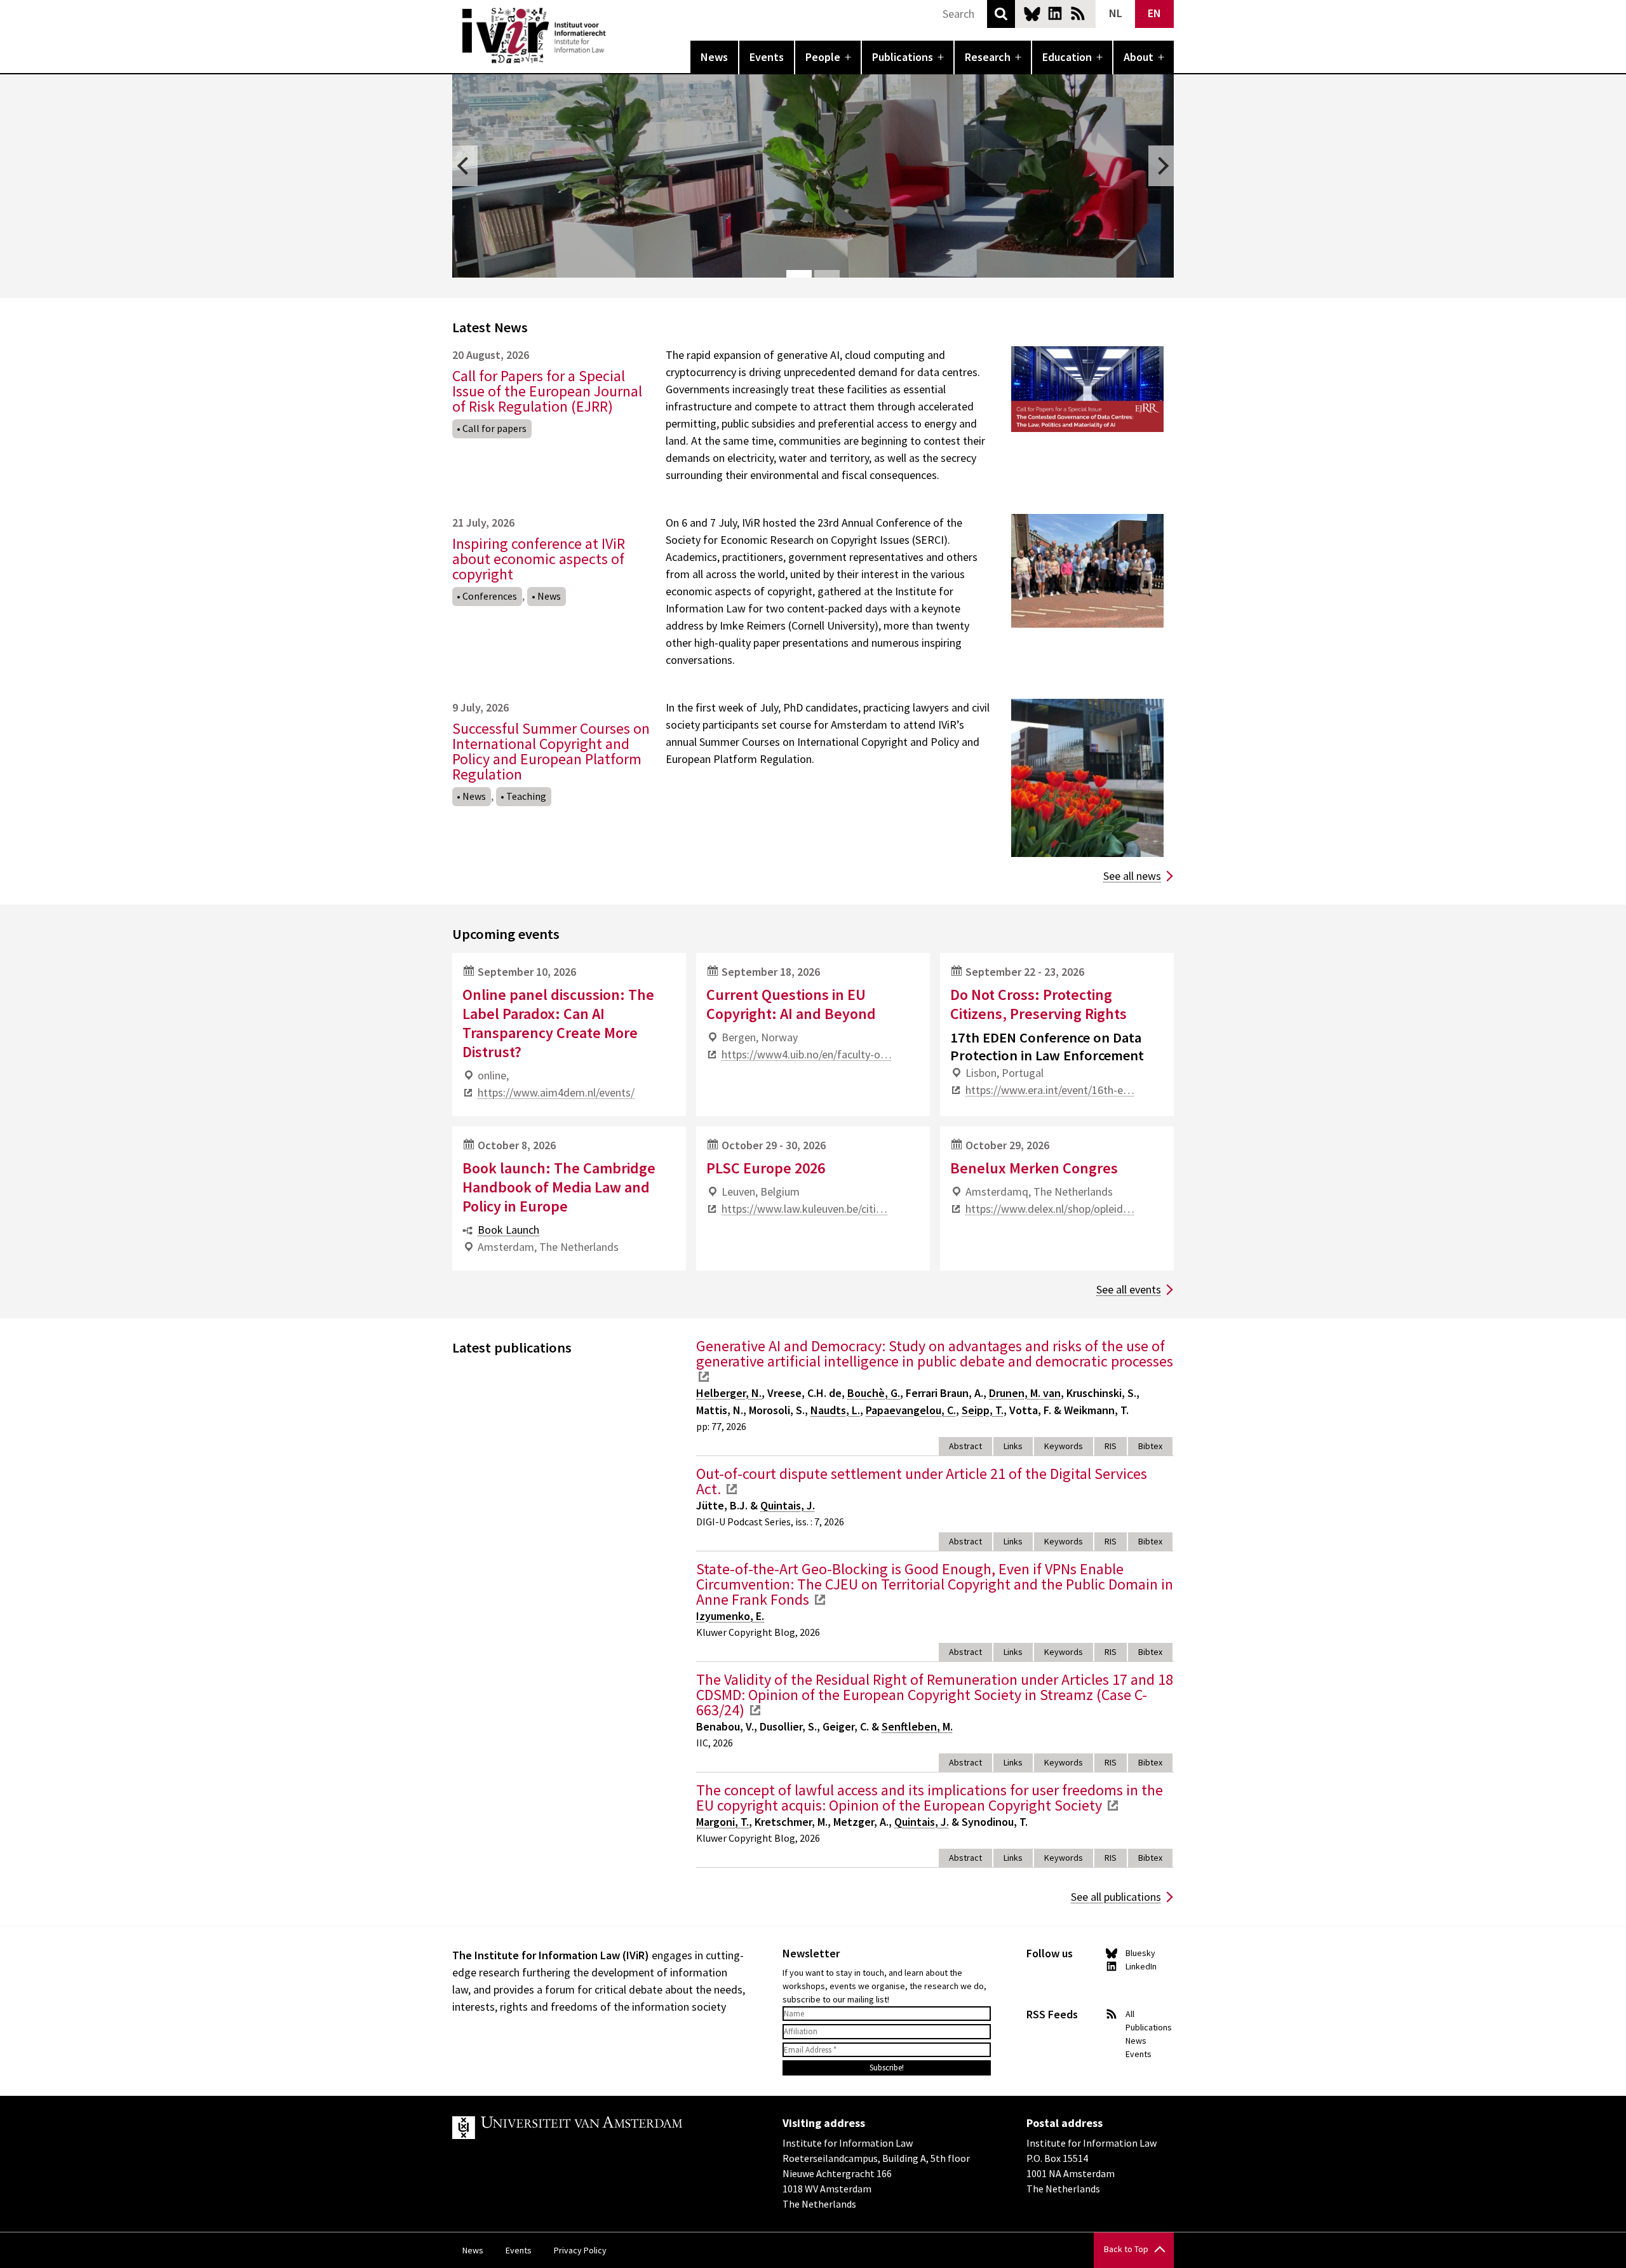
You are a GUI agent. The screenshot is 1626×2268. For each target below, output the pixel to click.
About (1139, 57)
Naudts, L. (835, 1410)
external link (704, 1377)
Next (1161, 166)
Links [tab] (1013, 1446)
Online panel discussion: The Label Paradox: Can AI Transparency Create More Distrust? (558, 1023)
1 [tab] (799, 274)
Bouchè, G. (874, 1393)
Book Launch (508, 1230)
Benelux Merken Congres (1034, 1168)
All (1130, 2014)
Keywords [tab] (1064, 1446)
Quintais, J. (788, 1505)
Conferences (490, 596)
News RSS (1078, 13)
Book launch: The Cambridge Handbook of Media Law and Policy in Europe (559, 1187)
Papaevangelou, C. (911, 1410)
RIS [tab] (1111, 1446)
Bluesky (1032, 13)
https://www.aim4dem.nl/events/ (556, 1092)
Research (988, 57)
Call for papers (494, 428)
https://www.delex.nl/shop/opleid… (1050, 1209)
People (823, 57)
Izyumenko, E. (730, 1616)
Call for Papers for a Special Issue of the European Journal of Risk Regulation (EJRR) (547, 391)
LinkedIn (1055, 13)
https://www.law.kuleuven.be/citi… (804, 1209)
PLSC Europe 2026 (766, 1168)
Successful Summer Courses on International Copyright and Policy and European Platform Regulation (551, 751)
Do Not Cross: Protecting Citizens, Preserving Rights (1038, 1004)
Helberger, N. (729, 1393)
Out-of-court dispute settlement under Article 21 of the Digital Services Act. (922, 1481)
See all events (1129, 1289)
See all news (1132, 876)
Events (767, 57)
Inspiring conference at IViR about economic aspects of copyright (539, 559)
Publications (903, 57)
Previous (465, 166)
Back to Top (1126, 2249)
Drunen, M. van (1025, 1393)
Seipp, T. (983, 1410)
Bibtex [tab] (1150, 1446)
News (714, 57)
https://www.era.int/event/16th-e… (1050, 1090)
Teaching (526, 796)
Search (1001, 14)
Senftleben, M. (917, 1726)
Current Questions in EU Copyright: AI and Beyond (791, 1004)
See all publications (1116, 1897)
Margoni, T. (722, 1822)
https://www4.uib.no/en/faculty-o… (807, 1054)
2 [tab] (827, 274)
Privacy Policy (580, 2250)
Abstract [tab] (965, 1446)
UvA (600, 2128)
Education (1067, 57)
